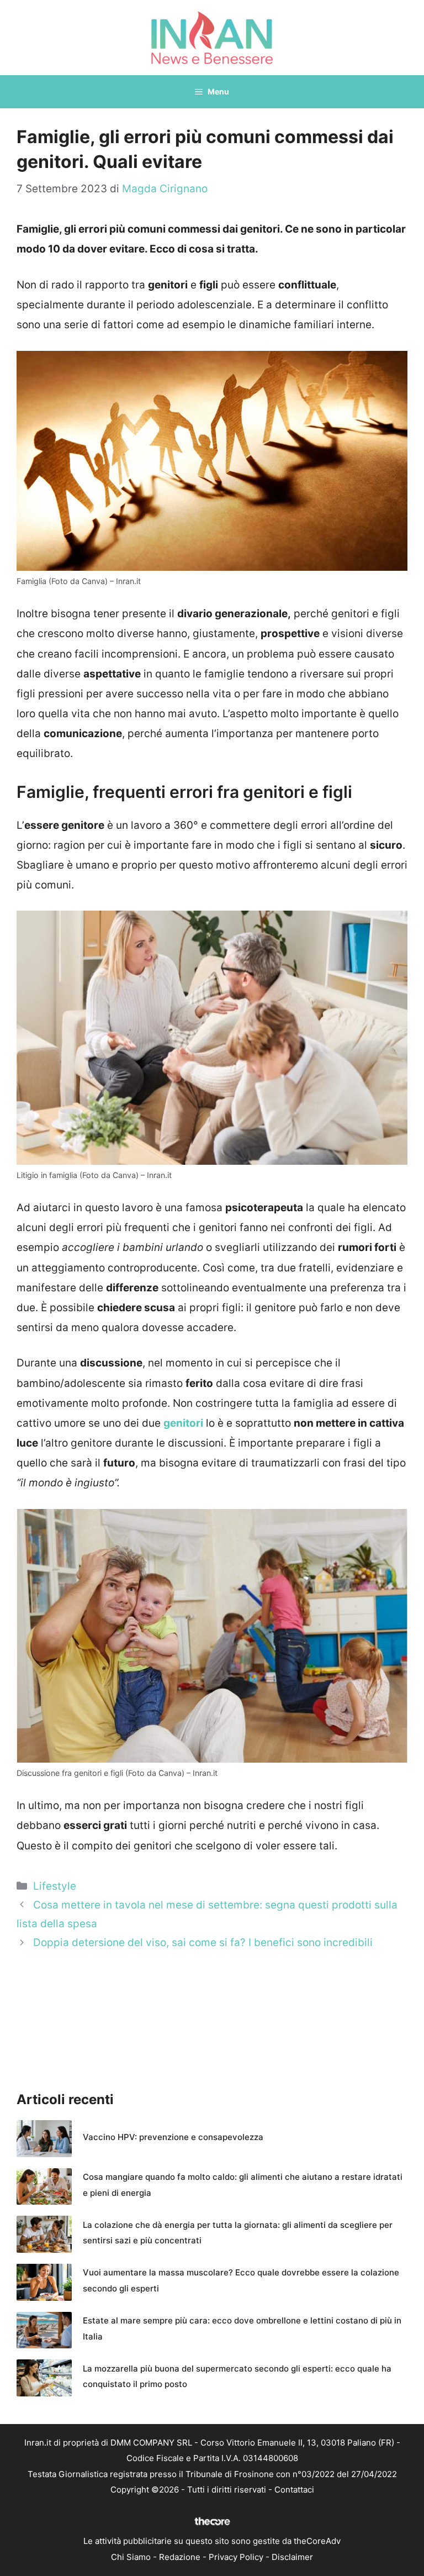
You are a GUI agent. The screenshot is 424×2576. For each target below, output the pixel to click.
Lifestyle (55, 1886)
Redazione (180, 2557)
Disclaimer (292, 2557)
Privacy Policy (236, 2557)
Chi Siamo (131, 2557)
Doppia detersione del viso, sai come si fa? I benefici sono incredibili (203, 1942)
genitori (183, 1423)
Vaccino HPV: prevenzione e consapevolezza (173, 2137)
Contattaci (294, 2490)
